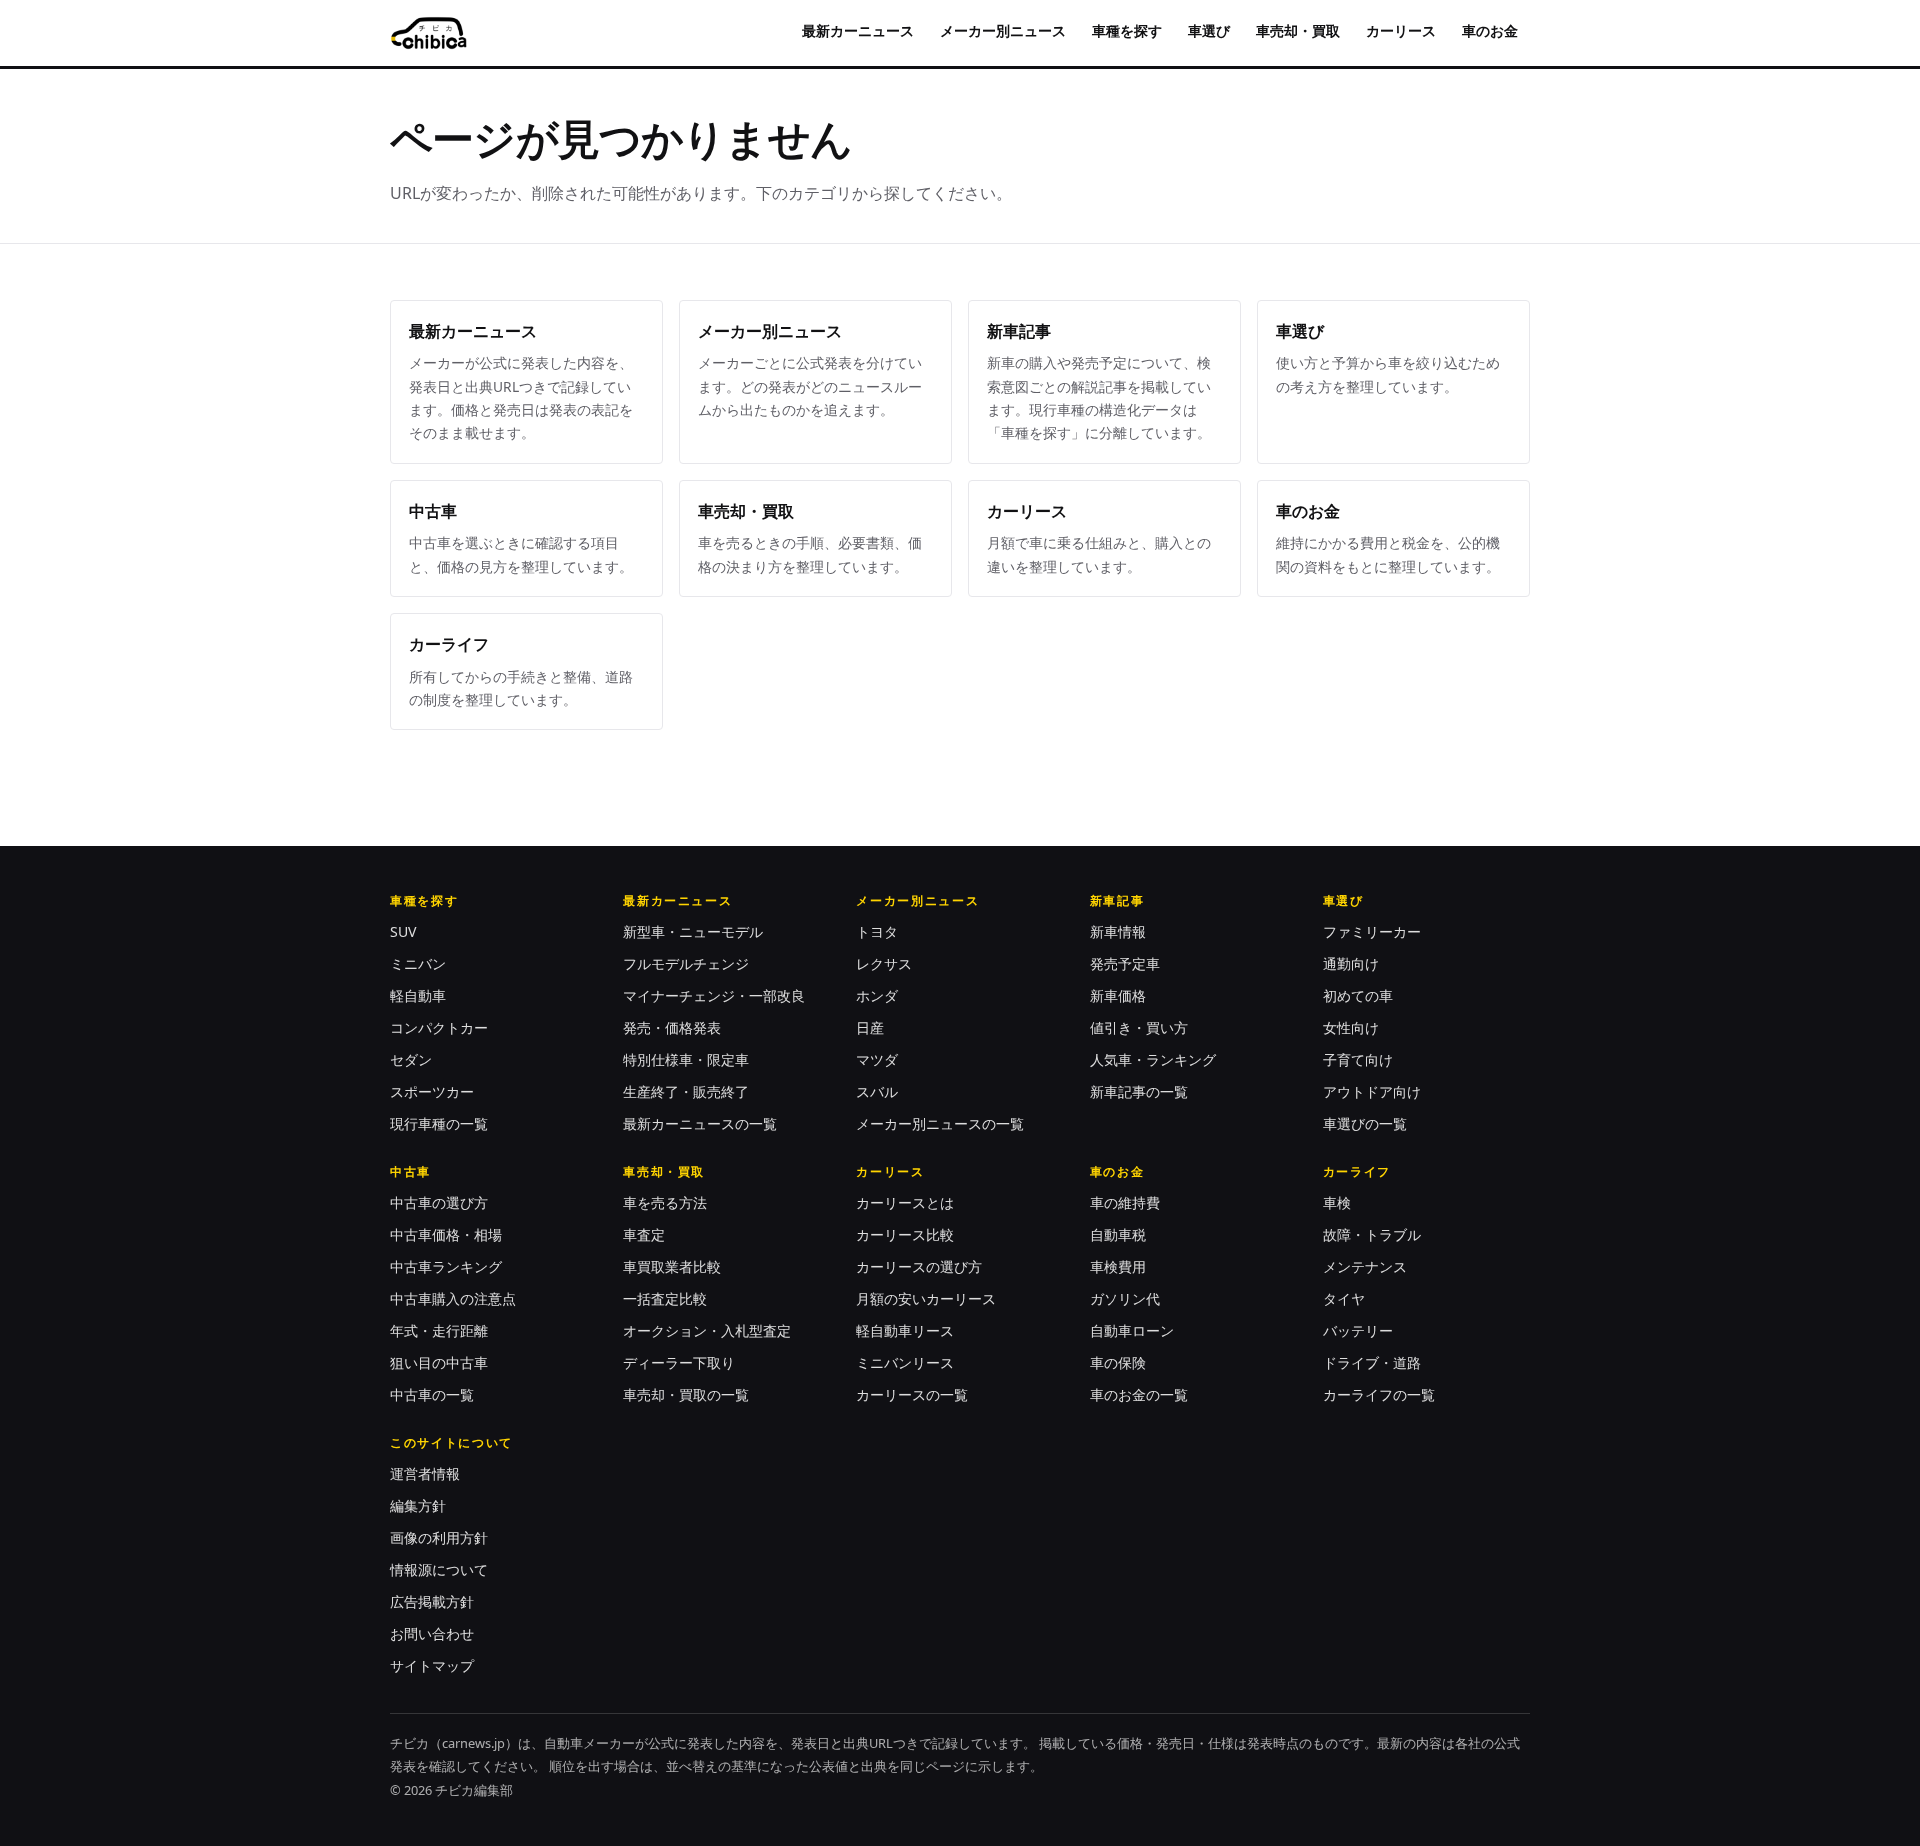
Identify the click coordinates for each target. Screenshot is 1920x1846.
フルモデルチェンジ (686, 963)
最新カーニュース (858, 30)
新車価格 (1118, 995)
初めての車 (1358, 995)
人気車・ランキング (1153, 1059)
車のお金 (1490, 30)
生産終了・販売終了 (686, 1091)
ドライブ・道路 (1372, 1362)
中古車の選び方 (439, 1202)
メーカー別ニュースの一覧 (940, 1123)
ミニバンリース (905, 1362)
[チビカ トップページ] (428, 33)
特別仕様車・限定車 (686, 1059)
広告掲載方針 (432, 1601)
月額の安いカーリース (926, 1298)
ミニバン (418, 963)
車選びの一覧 (1365, 1123)
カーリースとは (905, 1202)
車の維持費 (1125, 1202)
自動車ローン (1132, 1330)
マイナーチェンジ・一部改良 (714, 995)
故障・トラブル (1372, 1234)
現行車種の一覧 (439, 1123)
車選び (1209, 30)
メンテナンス (1365, 1266)
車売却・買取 (1298, 30)
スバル (877, 1091)
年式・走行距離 (439, 1330)
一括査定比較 (665, 1298)
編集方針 (418, 1505)
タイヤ (1344, 1298)
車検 (1337, 1202)
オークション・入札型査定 (707, 1330)
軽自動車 (418, 995)
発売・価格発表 (672, 1027)
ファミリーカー (1372, 931)
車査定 (644, 1234)
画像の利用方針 (439, 1537)
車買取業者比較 (672, 1266)
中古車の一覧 (432, 1394)
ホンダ (877, 995)
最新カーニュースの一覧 (700, 1123)
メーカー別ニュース (1003, 30)
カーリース (1401, 30)
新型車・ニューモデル (693, 931)
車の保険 (1118, 1362)
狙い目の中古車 (439, 1362)
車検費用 (1118, 1266)
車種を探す (1127, 30)
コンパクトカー (439, 1027)
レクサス (884, 963)
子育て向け (1358, 1059)
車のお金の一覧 (1139, 1394)
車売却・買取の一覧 (686, 1394)
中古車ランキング (446, 1266)
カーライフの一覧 (1379, 1394)
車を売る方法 (665, 1202)
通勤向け (1351, 963)
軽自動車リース (905, 1330)
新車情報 (1118, 931)
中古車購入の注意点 (453, 1298)
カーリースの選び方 (919, 1266)
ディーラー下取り (679, 1362)
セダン (411, 1059)
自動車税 (1118, 1234)
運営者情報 (425, 1473)
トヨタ (877, 931)
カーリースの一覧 (912, 1394)
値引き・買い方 (1139, 1027)
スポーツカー (432, 1091)
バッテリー (1358, 1330)
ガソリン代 (1125, 1298)
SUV (403, 931)
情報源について (439, 1569)
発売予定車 (1125, 963)
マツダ (877, 1059)
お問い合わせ (432, 1633)
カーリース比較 (905, 1234)
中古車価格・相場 (446, 1234)
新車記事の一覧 (1139, 1091)
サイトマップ (432, 1665)
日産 (870, 1027)
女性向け (1351, 1027)
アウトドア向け (1372, 1091)
